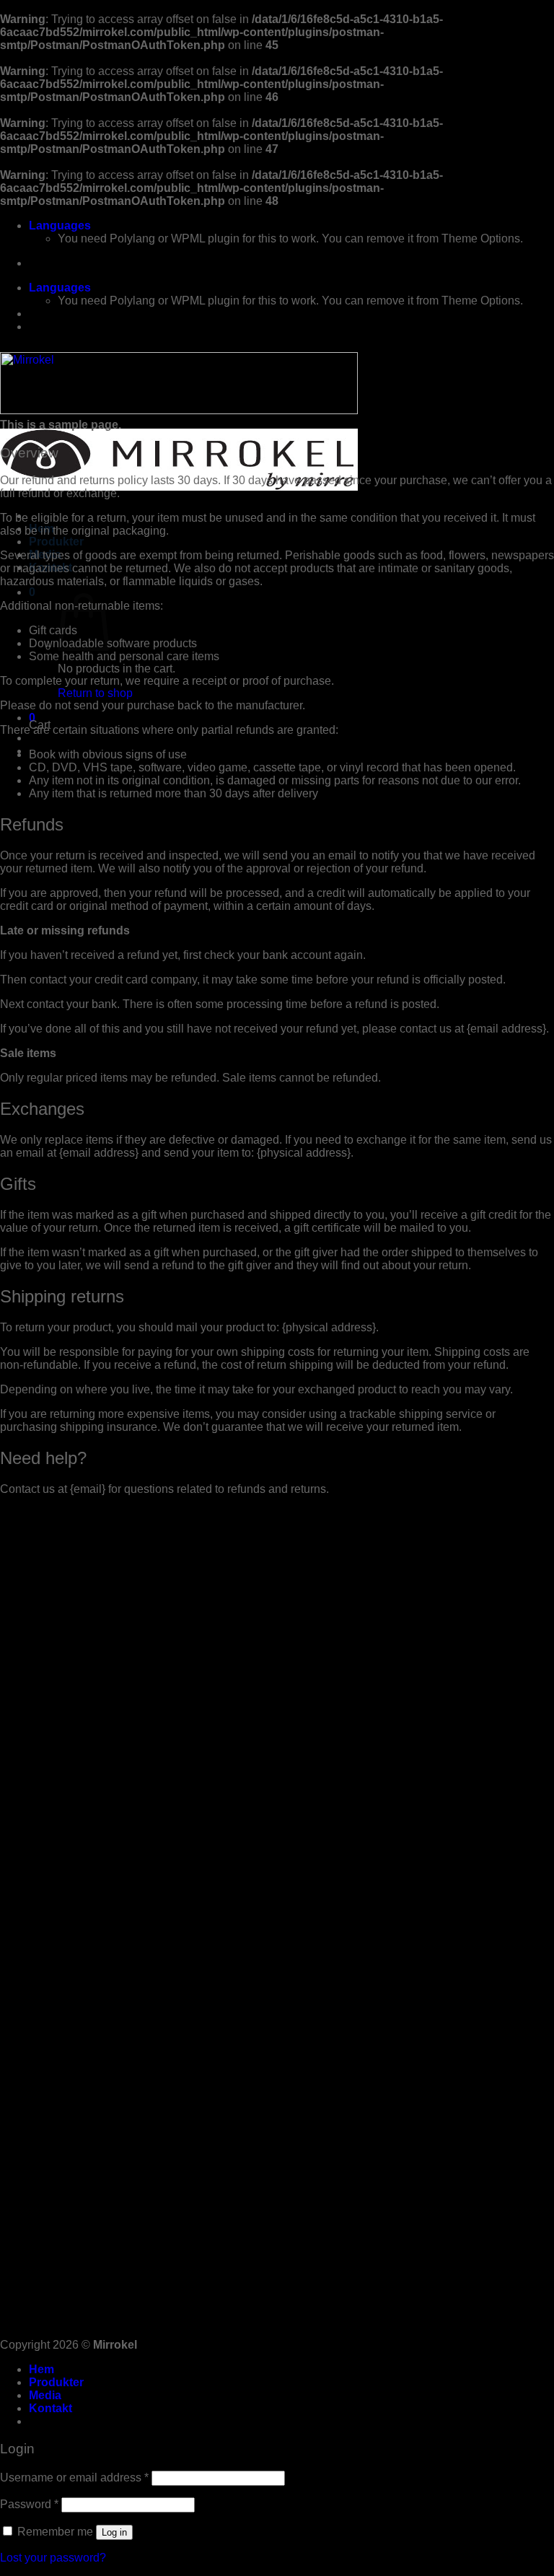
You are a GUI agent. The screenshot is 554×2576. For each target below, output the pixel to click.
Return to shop (95, 693)
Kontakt (50, 2408)
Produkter (56, 542)
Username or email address (74, 2478)
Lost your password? (53, 2558)
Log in (114, 2532)
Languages (60, 225)
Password (29, 2504)
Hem (41, 2369)
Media (45, 2395)
